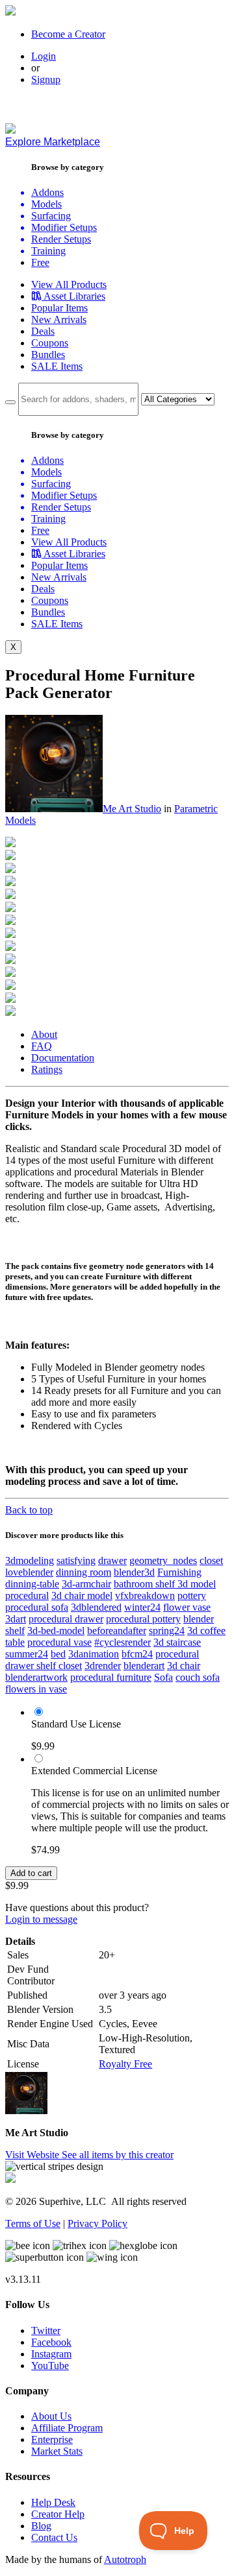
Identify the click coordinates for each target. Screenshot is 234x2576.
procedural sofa (37, 1607)
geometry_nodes (163, 1560)
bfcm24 (137, 1654)
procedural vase (59, 1642)
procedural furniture (111, 1677)
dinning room (84, 1572)
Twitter (46, 2330)
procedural (27, 1595)
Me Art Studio (132, 809)
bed (58, 1654)
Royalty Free (125, 2064)
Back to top (29, 1510)
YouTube (50, 2365)
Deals (43, 331)
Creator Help (58, 2514)
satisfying (76, 1560)
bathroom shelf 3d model (165, 1584)
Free (40, 262)
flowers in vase (36, 1689)
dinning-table (32, 1584)
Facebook (51, 2342)
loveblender (29, 1572)
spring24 (167, 1631)
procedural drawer (66, 1619)
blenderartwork (36, 1677)
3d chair (184, 1666)
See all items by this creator (118, 2155)
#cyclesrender (123, 1642)
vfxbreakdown (145, 1595)
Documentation (63, 1058)
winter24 (142, 1607)
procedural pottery (143, 1619)
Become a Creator (68, 34)
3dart (16, 1619)
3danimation (94, 1654)
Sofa (163, 1677)
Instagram (51, 2354)
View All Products (69, 284)
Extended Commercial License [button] (94, 1771)
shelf (15, 1631)
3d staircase (177, 1642)
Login (44, 56)
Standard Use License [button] (76, 1724)
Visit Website (33, 2155)
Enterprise (52, 2439)
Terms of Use (33, 2223)
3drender (103, 1666)
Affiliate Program (67, 2428)
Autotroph (125, 2559)
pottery (192, 1595)
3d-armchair (86, 1584)
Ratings (47, 1069)
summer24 (27, 1654)
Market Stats (57, 2451)
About (44, 1034)
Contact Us (54, 2537)
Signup (46, 79)
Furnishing (179, 1572)
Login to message (41, 1919)
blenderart (144, 1666)
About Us (51, 2416)
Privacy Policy (97, 2223)
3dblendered (96, 1607)
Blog (41, 2526)
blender (199, 1619)
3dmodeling (30, 1560)
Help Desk (53, 2502)
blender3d (134, 1572)
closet (211, 1560)
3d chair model (82, 1595)
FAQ (42, 1046)
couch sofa (198, 1677)
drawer (112, 1560)
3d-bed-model (56, 1631)
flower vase (187, 1607)
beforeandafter (117, 1631)
